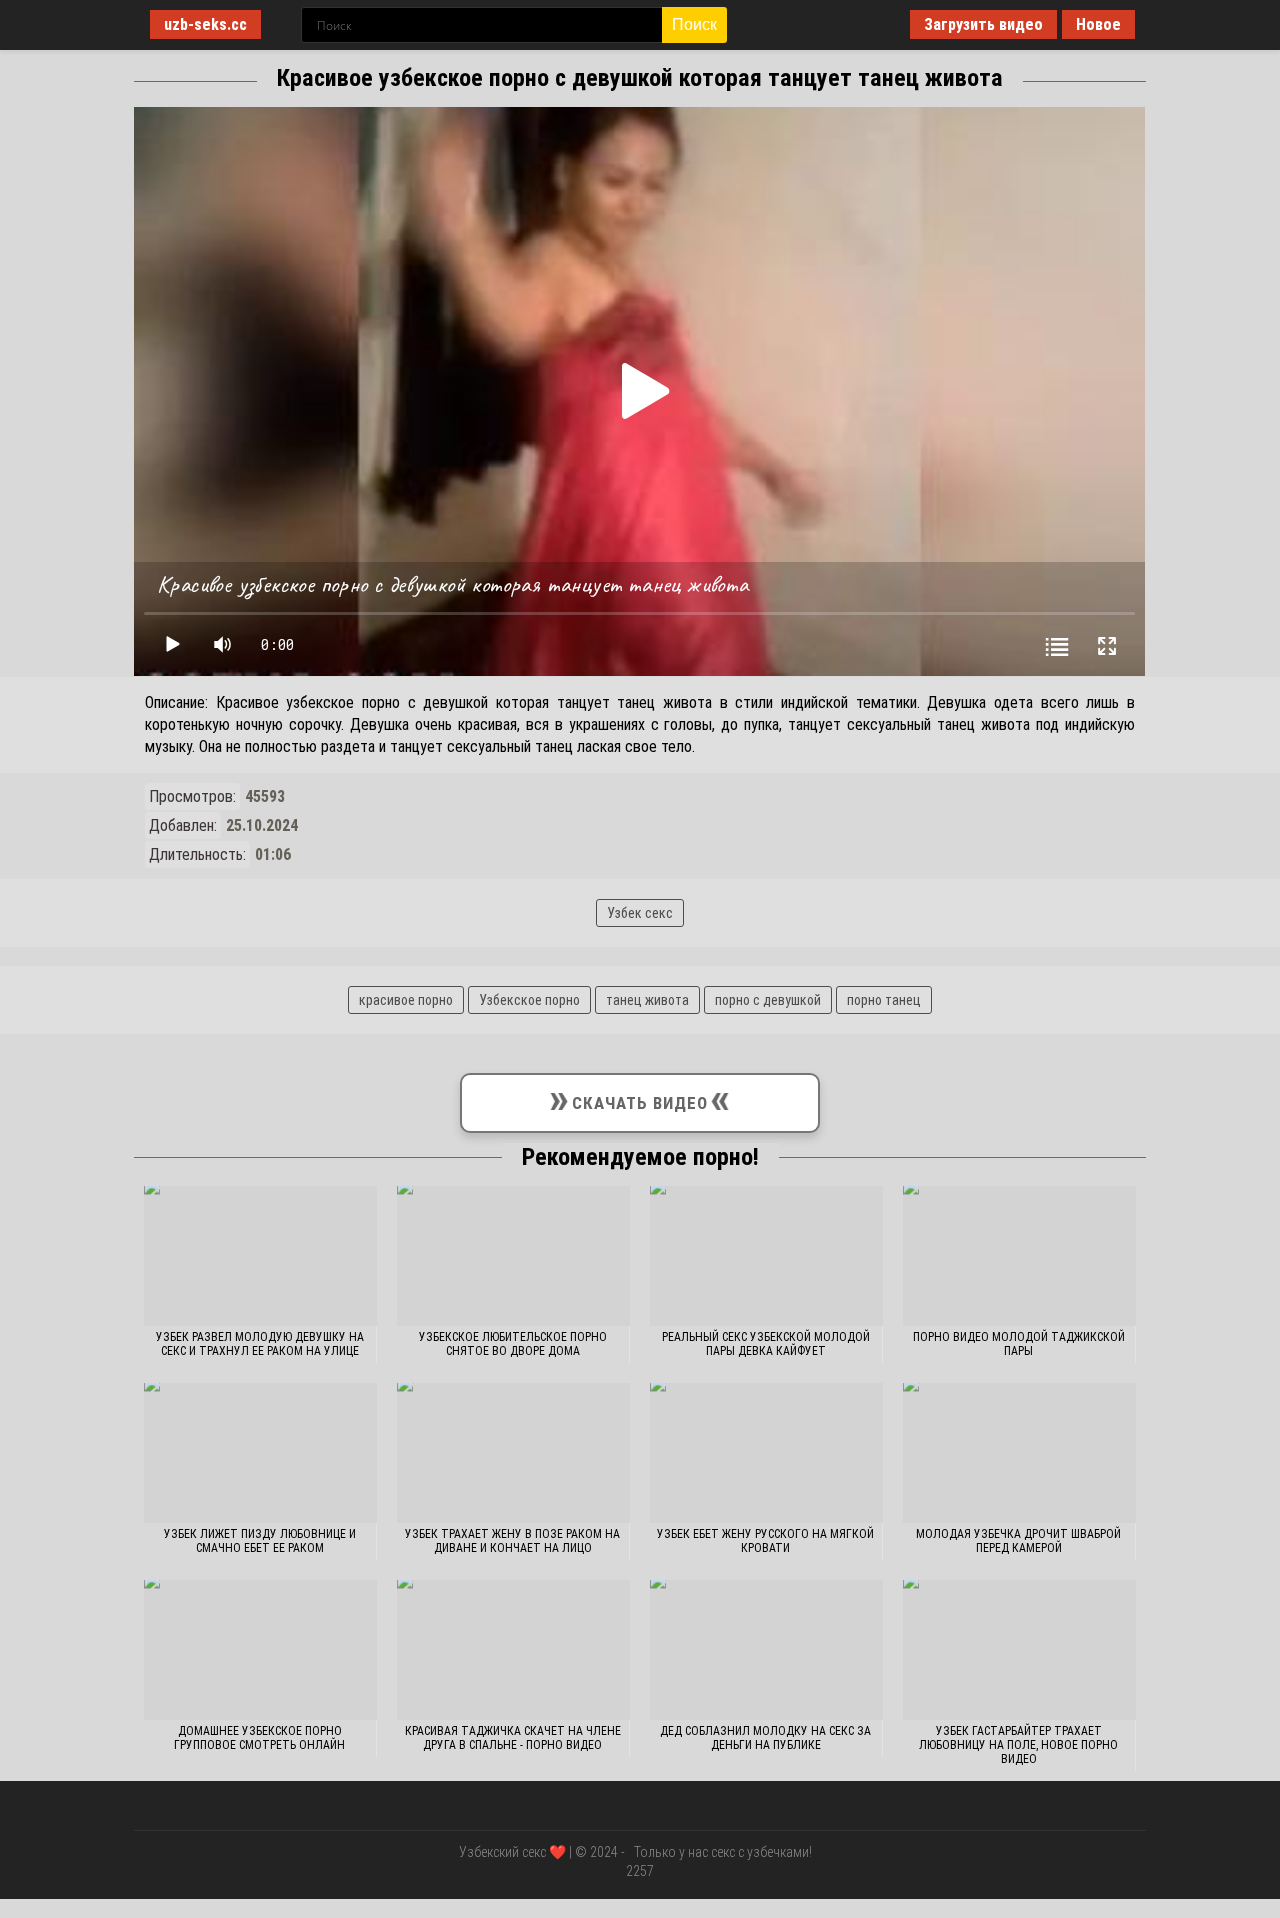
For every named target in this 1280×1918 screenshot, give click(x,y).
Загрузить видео (983, 24)
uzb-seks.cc (205, 24)
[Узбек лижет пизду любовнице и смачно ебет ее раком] (260, 1453)
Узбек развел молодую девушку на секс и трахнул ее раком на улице (260, 1344)
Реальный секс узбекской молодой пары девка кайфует (766, 1344)
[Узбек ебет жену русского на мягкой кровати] (766, 1453)
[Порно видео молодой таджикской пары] (1019, 1256)
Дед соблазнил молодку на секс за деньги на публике (765, 1738)
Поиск (694, 24)
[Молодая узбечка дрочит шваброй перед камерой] (1019, 1453)
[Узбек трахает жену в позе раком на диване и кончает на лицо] (513, 1453)
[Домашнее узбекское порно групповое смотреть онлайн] (260, 1650)
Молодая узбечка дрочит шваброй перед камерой (1018, 1541)
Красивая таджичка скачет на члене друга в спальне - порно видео (513, 1738)
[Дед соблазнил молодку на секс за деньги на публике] (766, 1650)
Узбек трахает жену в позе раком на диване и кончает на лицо (512, 1541)
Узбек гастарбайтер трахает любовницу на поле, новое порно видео (1018, 1745)
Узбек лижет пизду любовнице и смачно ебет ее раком (260, 1541)
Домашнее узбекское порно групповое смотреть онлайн (259, 1738)
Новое (1098, 24)
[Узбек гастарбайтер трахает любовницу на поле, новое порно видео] (1019, 1650)
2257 (640, 1871)
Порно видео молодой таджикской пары (1019, 1344)
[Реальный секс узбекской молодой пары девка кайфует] (766, 1256)
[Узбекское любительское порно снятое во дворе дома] (513, 1256)
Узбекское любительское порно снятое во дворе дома (513, 1344)
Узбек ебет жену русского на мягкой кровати (765, 1541)
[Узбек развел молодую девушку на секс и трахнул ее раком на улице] (260, 1256)
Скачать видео (640, 1098)
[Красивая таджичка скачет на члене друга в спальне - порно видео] (513, 1650)
